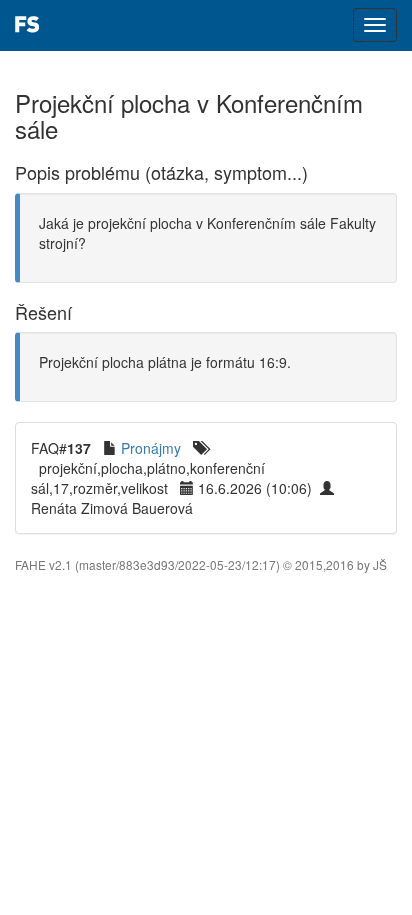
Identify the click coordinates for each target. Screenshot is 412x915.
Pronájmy (151, 448)
